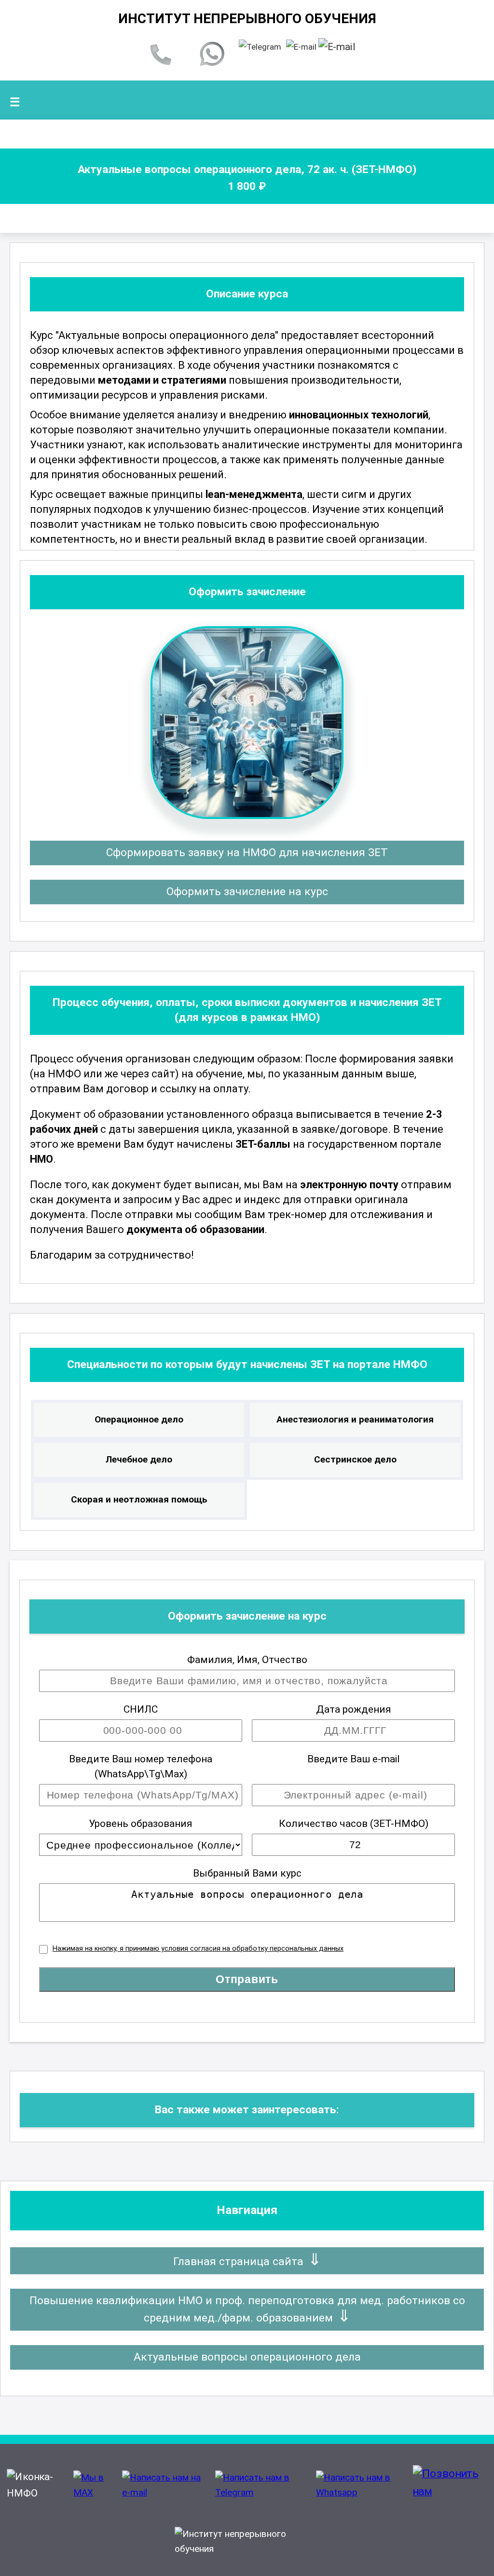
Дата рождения (354, 1709)
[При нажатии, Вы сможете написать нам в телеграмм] (260, 47)
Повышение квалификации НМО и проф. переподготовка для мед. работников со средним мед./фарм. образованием (247, 2309)
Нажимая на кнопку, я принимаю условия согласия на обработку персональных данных (198, 1949)
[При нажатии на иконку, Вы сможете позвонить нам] (449, 2495)
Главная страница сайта (238, 2261)
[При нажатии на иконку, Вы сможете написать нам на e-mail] (166, 2492)
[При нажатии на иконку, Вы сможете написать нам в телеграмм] (263, 2492)
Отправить (247, 1979)
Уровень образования (141, 1824)
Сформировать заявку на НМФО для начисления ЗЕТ (247, 852)
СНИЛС (141, 1709)
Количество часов (354, 1824)
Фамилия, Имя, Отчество (247, 1660)
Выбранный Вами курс (247, 1873)
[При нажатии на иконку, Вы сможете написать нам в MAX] (95, 2492)
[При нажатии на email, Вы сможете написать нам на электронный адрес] (301, 47)
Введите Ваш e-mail (353, 1759)
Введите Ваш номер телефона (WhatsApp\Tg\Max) (141, 1766)
